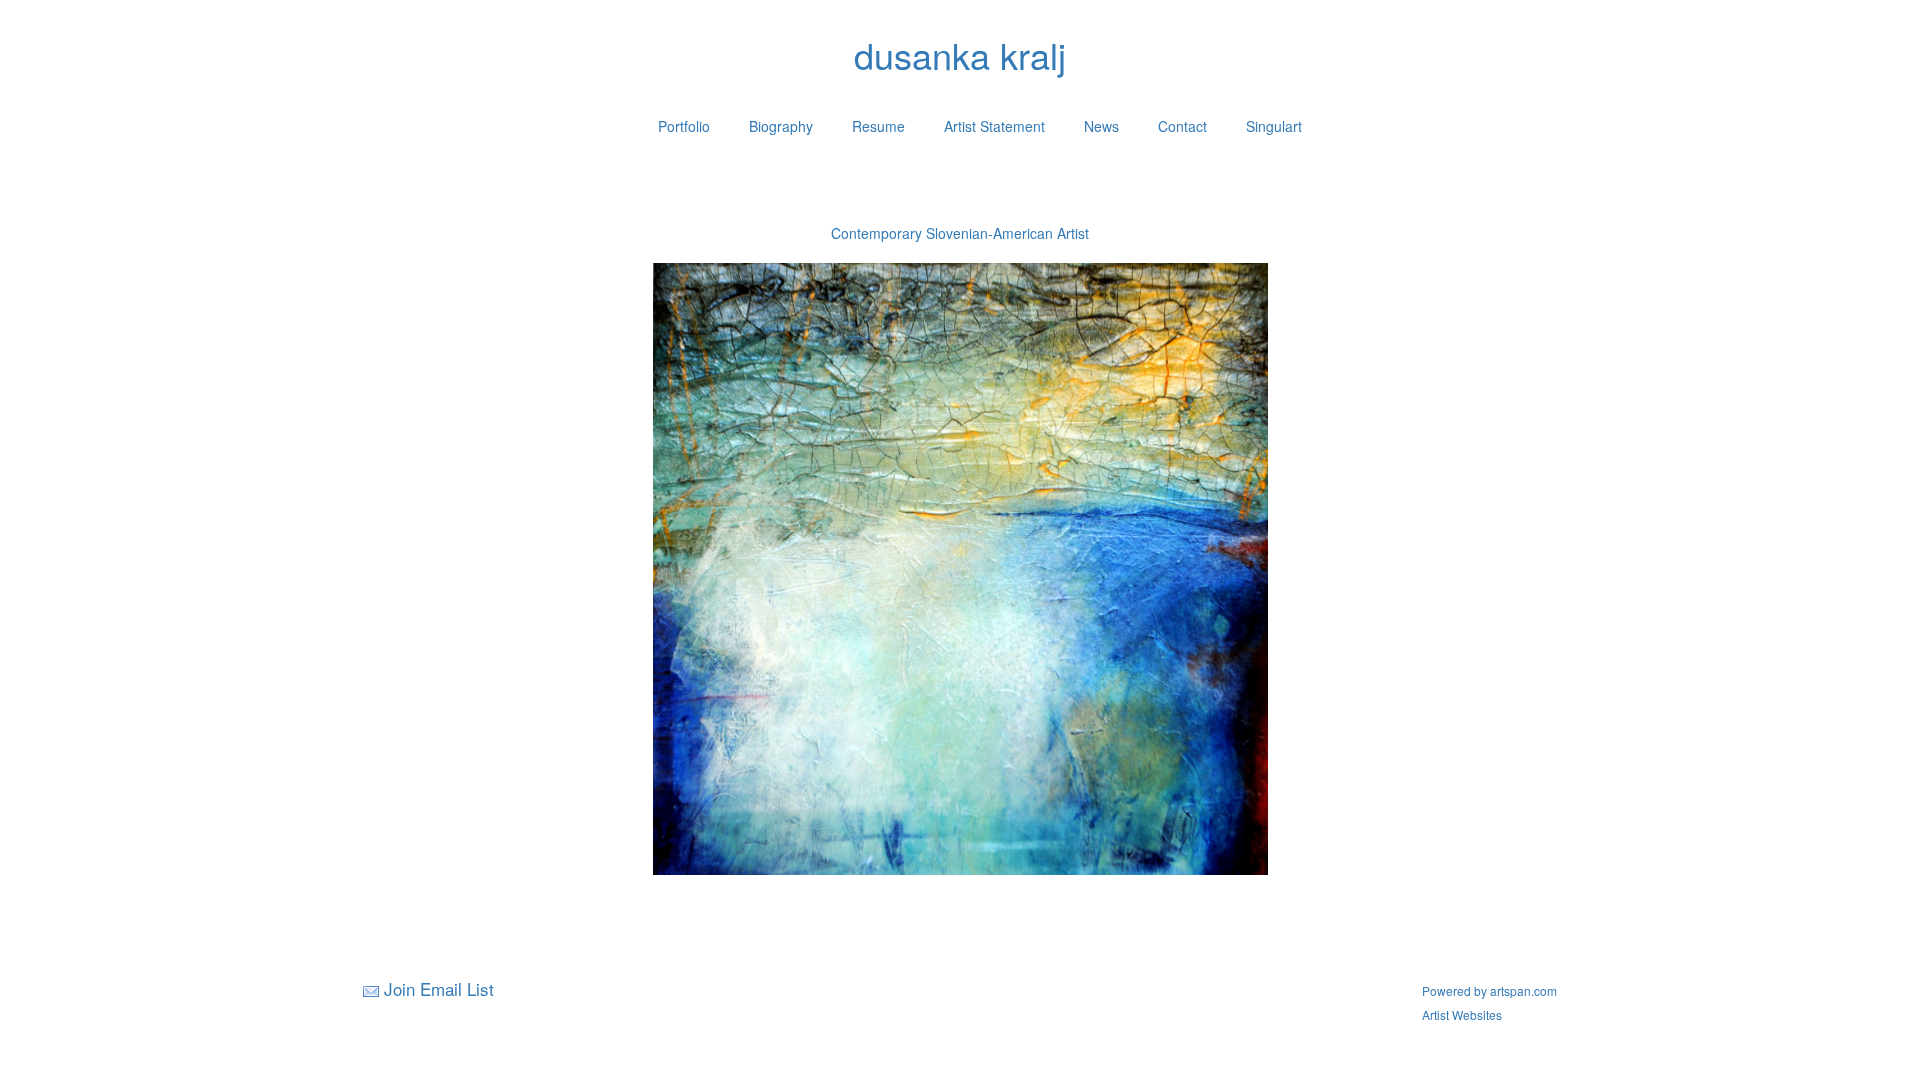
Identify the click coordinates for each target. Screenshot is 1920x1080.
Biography (781, 126)
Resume (878, 126)
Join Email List (439, 988)
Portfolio (684, 126)
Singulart (1274, 126)
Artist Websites (1462, 1014)
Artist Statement (994, 126)
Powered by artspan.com (1489, 990)
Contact (1182, 126)
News (1101, 126)
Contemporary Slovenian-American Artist (960, 233)
